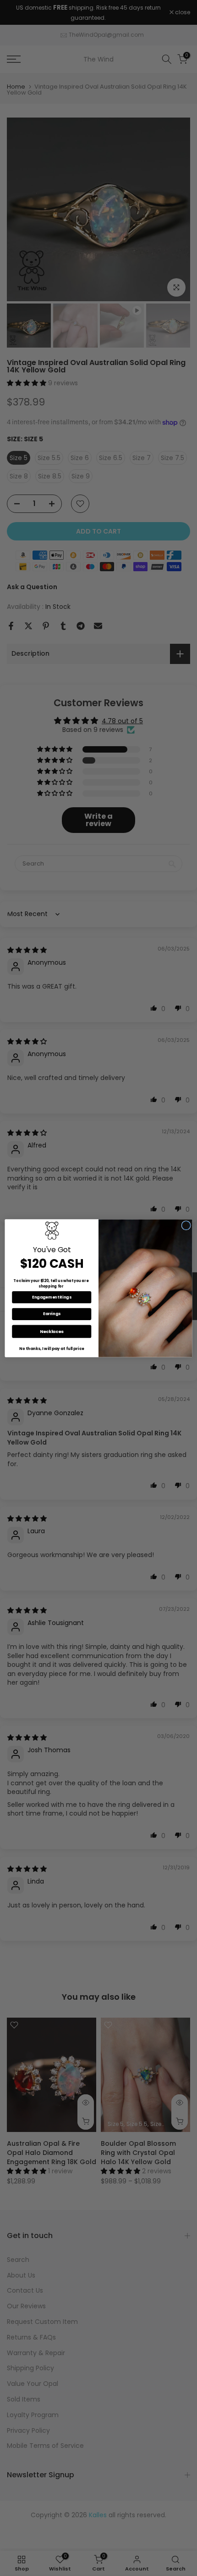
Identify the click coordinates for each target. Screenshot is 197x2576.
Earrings (52, 1314)
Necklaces (52, 1331)
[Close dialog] (186, 1225)
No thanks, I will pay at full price (52, 1349)
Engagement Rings (52, 1297)
